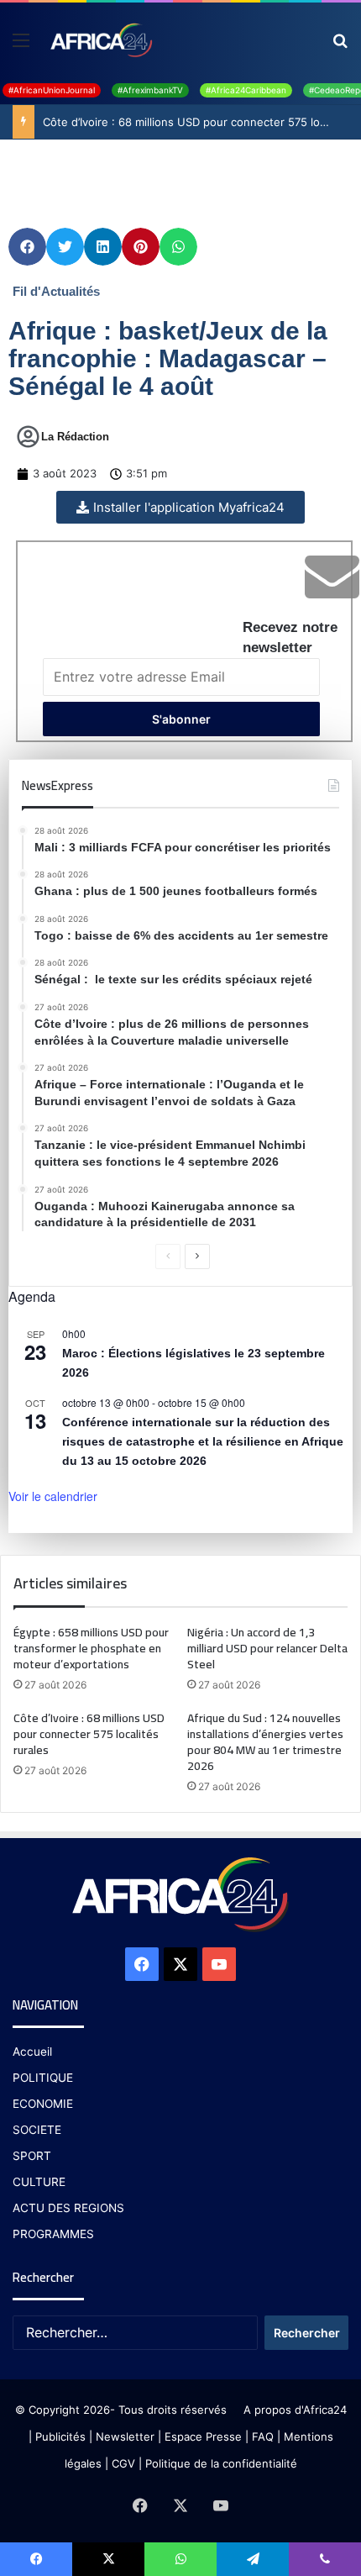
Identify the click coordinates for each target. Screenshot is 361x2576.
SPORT (32, 2156)
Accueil (32, 2052)
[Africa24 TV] (100, 40)
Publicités (60, 2436)
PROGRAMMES (53, 2234)
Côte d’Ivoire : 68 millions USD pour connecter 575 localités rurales (89, 1734)
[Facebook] (142, 1964)
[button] (27, 247)
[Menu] (21, 46)
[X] (180, 1964)
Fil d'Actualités (56, 291)
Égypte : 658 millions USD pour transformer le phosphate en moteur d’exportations (91, 1648)
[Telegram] (253, 2559)
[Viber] (325, 2559)
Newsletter (125, 2436)
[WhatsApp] (180, 2559)
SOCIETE (37, 2130)
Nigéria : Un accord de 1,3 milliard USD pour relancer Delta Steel (267, 1648)
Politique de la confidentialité (221, 2463)
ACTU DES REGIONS (68, 2208)
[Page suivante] (197, 1256)
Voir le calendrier (53, 1496)
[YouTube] (219, 1964)
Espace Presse (201, 2436)
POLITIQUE (43, 2078)
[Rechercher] (340, 46)
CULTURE (39, 2182)
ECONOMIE (43, 2104)
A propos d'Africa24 (295, 2410)
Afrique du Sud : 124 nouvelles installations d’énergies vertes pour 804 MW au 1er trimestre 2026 (265, 1742)
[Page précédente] (168, 1256)
